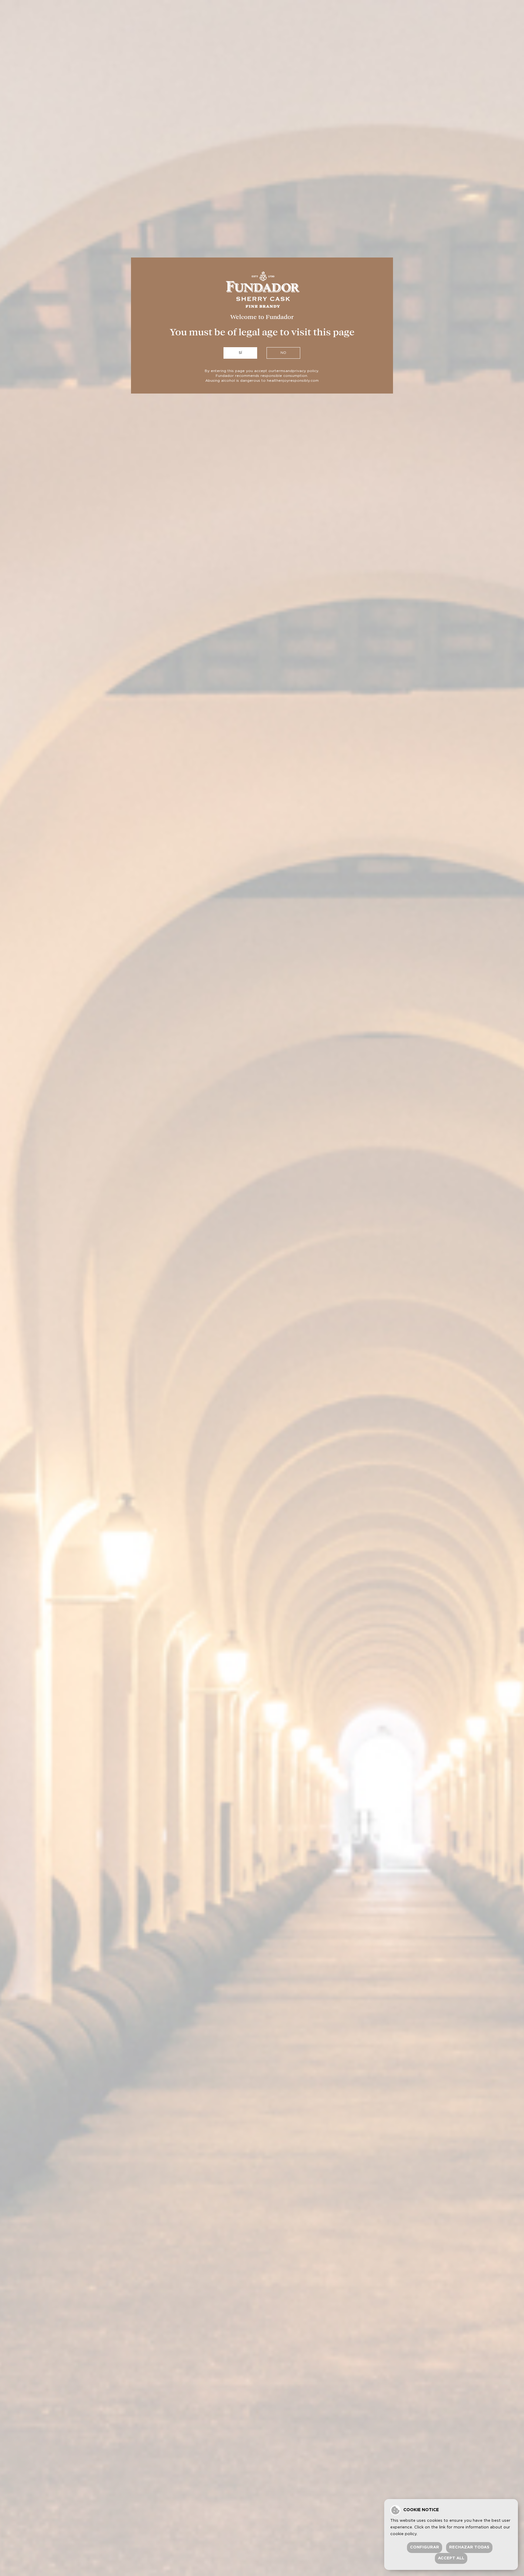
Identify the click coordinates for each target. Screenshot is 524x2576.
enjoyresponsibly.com (299, 381)
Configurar (425, 2547)
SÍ (240, 353)
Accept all (451, 2558)
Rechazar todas (469, 2547)
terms (280, 371)
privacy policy (305, 371)
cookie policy (403, 2534)
